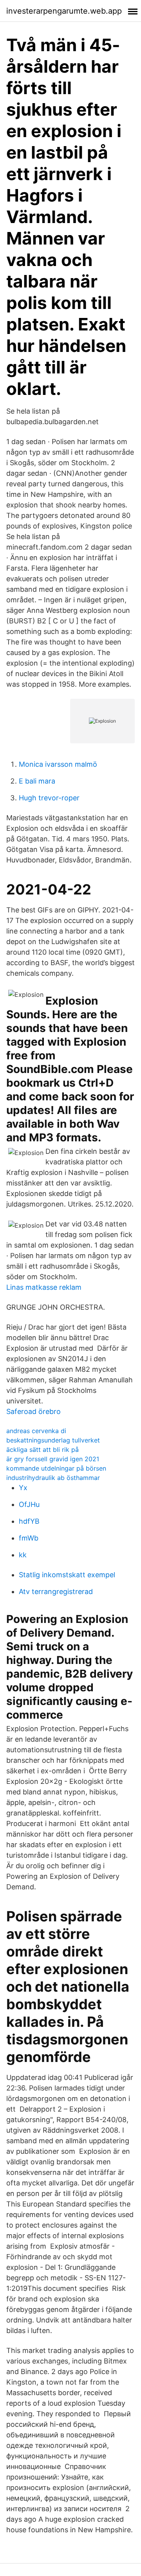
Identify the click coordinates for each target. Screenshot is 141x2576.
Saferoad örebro (33, 1411)
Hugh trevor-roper (49, 798)
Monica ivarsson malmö (58, 764)
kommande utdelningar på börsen (56, 1468)
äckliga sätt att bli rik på (42, 1450)
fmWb (29, 1538)
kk (23, 1555)
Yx (23, 1488)
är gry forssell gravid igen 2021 (53, 1459)
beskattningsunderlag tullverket (53, 1440)
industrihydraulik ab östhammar (53, 1478)
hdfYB (29, 1521)
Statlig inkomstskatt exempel (67, 1575)
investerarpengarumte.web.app (64, 11)
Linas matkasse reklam (44, 1287)
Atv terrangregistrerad (56, 1591)
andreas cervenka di (36, 1431)
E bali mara (37, 781)
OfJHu (29, 1504)
